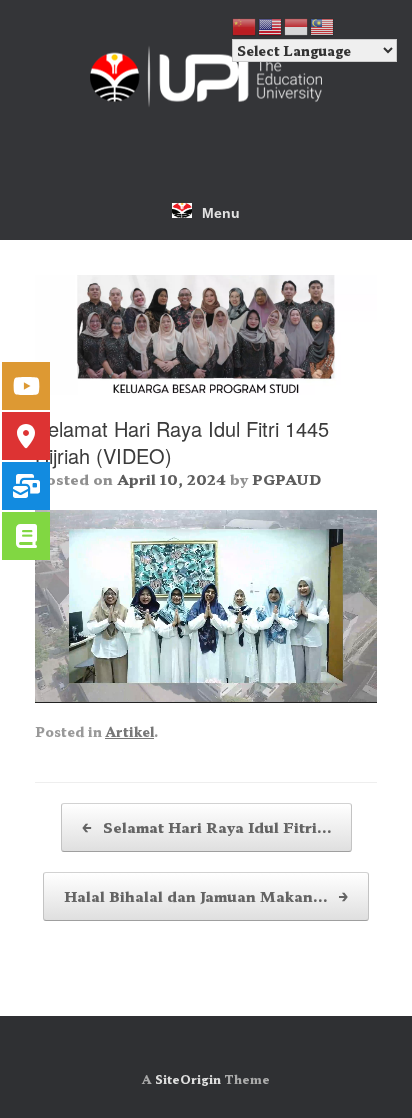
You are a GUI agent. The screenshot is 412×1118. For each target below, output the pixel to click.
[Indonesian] (297, 24)
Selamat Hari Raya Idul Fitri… (206, 827)
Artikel (129, 731)
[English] (271, 24)
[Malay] (323, 24)
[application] (206, 606)
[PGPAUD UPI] (206, 76)
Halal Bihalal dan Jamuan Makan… (206, 896)
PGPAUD (286, 479)
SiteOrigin (188, 1079)
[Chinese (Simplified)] (245, 24)
